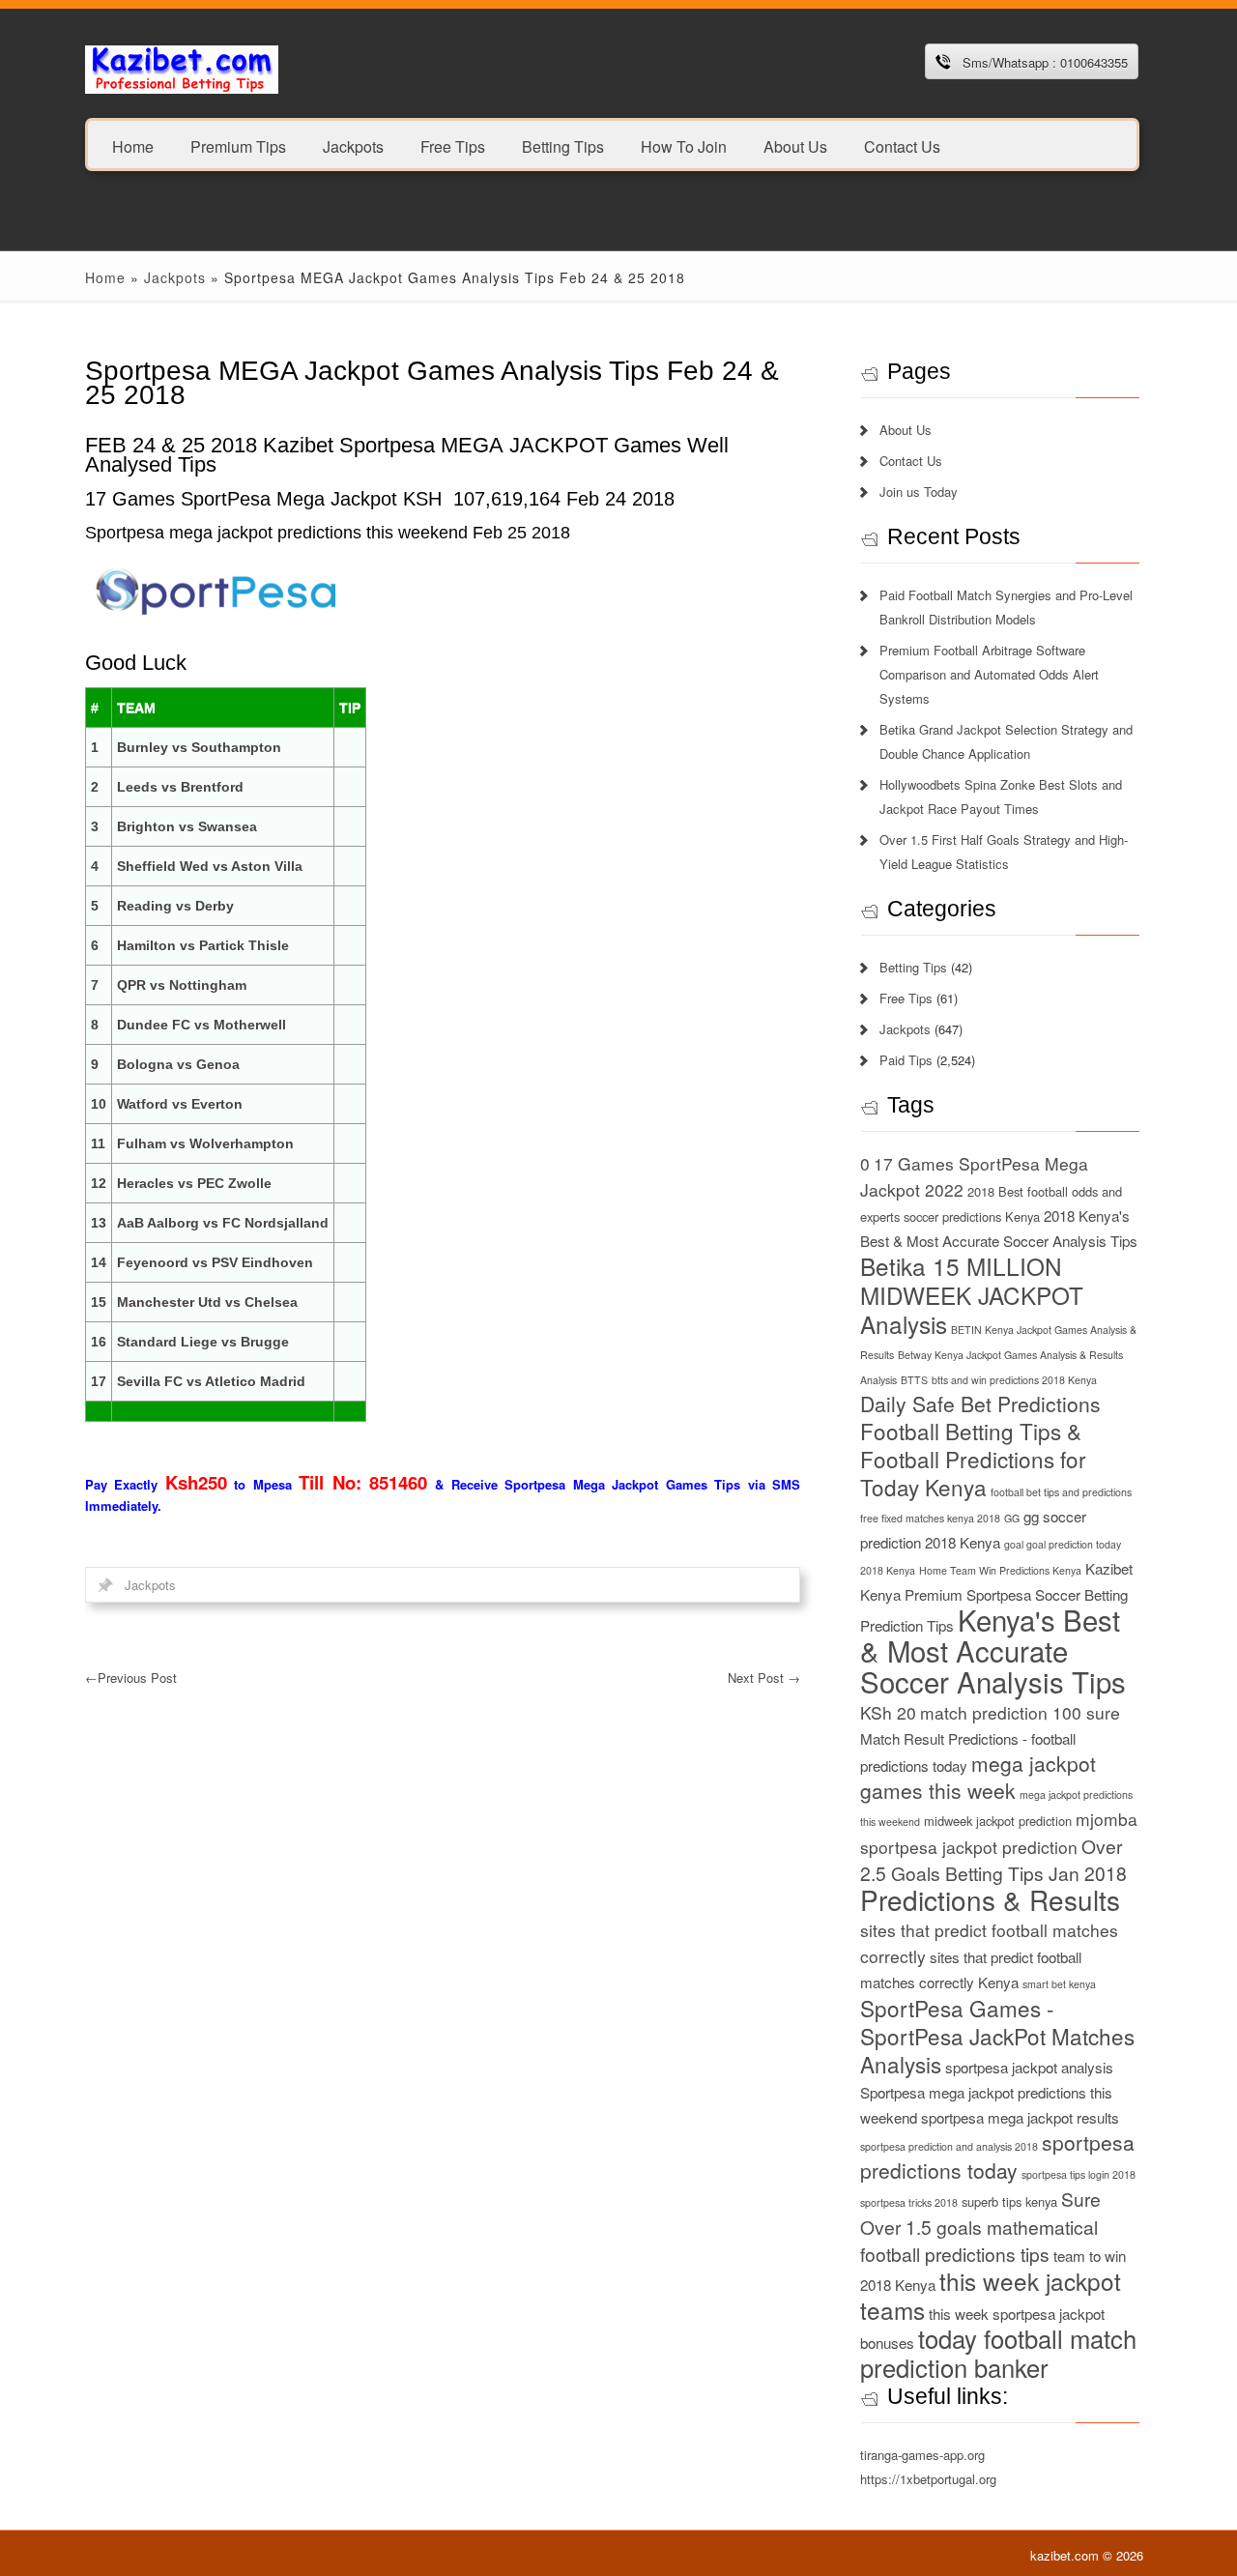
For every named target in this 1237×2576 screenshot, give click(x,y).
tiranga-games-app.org (922, 2455)
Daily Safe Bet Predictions (980, 1404)
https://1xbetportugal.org (928, 2479)
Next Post (764, 1678)
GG (1012, 1518)
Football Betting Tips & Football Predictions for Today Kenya (973, 1459)
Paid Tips (906, 1060)
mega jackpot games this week (978, 1777)
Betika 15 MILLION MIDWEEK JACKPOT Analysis (972, 1295)
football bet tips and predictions (1061, 1492)
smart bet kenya (1059, 1984)
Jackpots (353, 145)
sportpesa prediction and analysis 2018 (949, 2146)
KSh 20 (888, 1712)
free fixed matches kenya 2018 (930, 1518)
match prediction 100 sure (1020, 1712)
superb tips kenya (1009, 2201)
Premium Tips (238, 145)
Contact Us (902, 145)
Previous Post (131, 1678)
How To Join (684, 145)
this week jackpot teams (991, 2295)
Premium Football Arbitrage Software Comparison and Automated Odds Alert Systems (989, 674)
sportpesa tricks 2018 (909, 2202)
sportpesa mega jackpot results (1020, 2117)
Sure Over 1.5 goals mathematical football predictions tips (980, 2226)
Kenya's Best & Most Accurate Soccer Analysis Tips (993, 1650)
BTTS (914, 1380)
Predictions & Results (990, 1899)
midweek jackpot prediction (998, 1821)
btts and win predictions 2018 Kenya (1014, 1380)
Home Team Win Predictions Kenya (1000, 1570)
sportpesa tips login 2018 (1079, 2174)
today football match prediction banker (998, 2353)
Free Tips (453, 145)
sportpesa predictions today (997, 2156)
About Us (795, 145)
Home (133, 145)
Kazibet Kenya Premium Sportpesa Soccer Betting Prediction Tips (996, 1597)
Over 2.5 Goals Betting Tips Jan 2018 (993, 1859)
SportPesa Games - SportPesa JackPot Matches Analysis (997, 2036)
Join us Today (919, 492)
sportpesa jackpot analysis (1029, 2067)
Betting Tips (563, 145)
